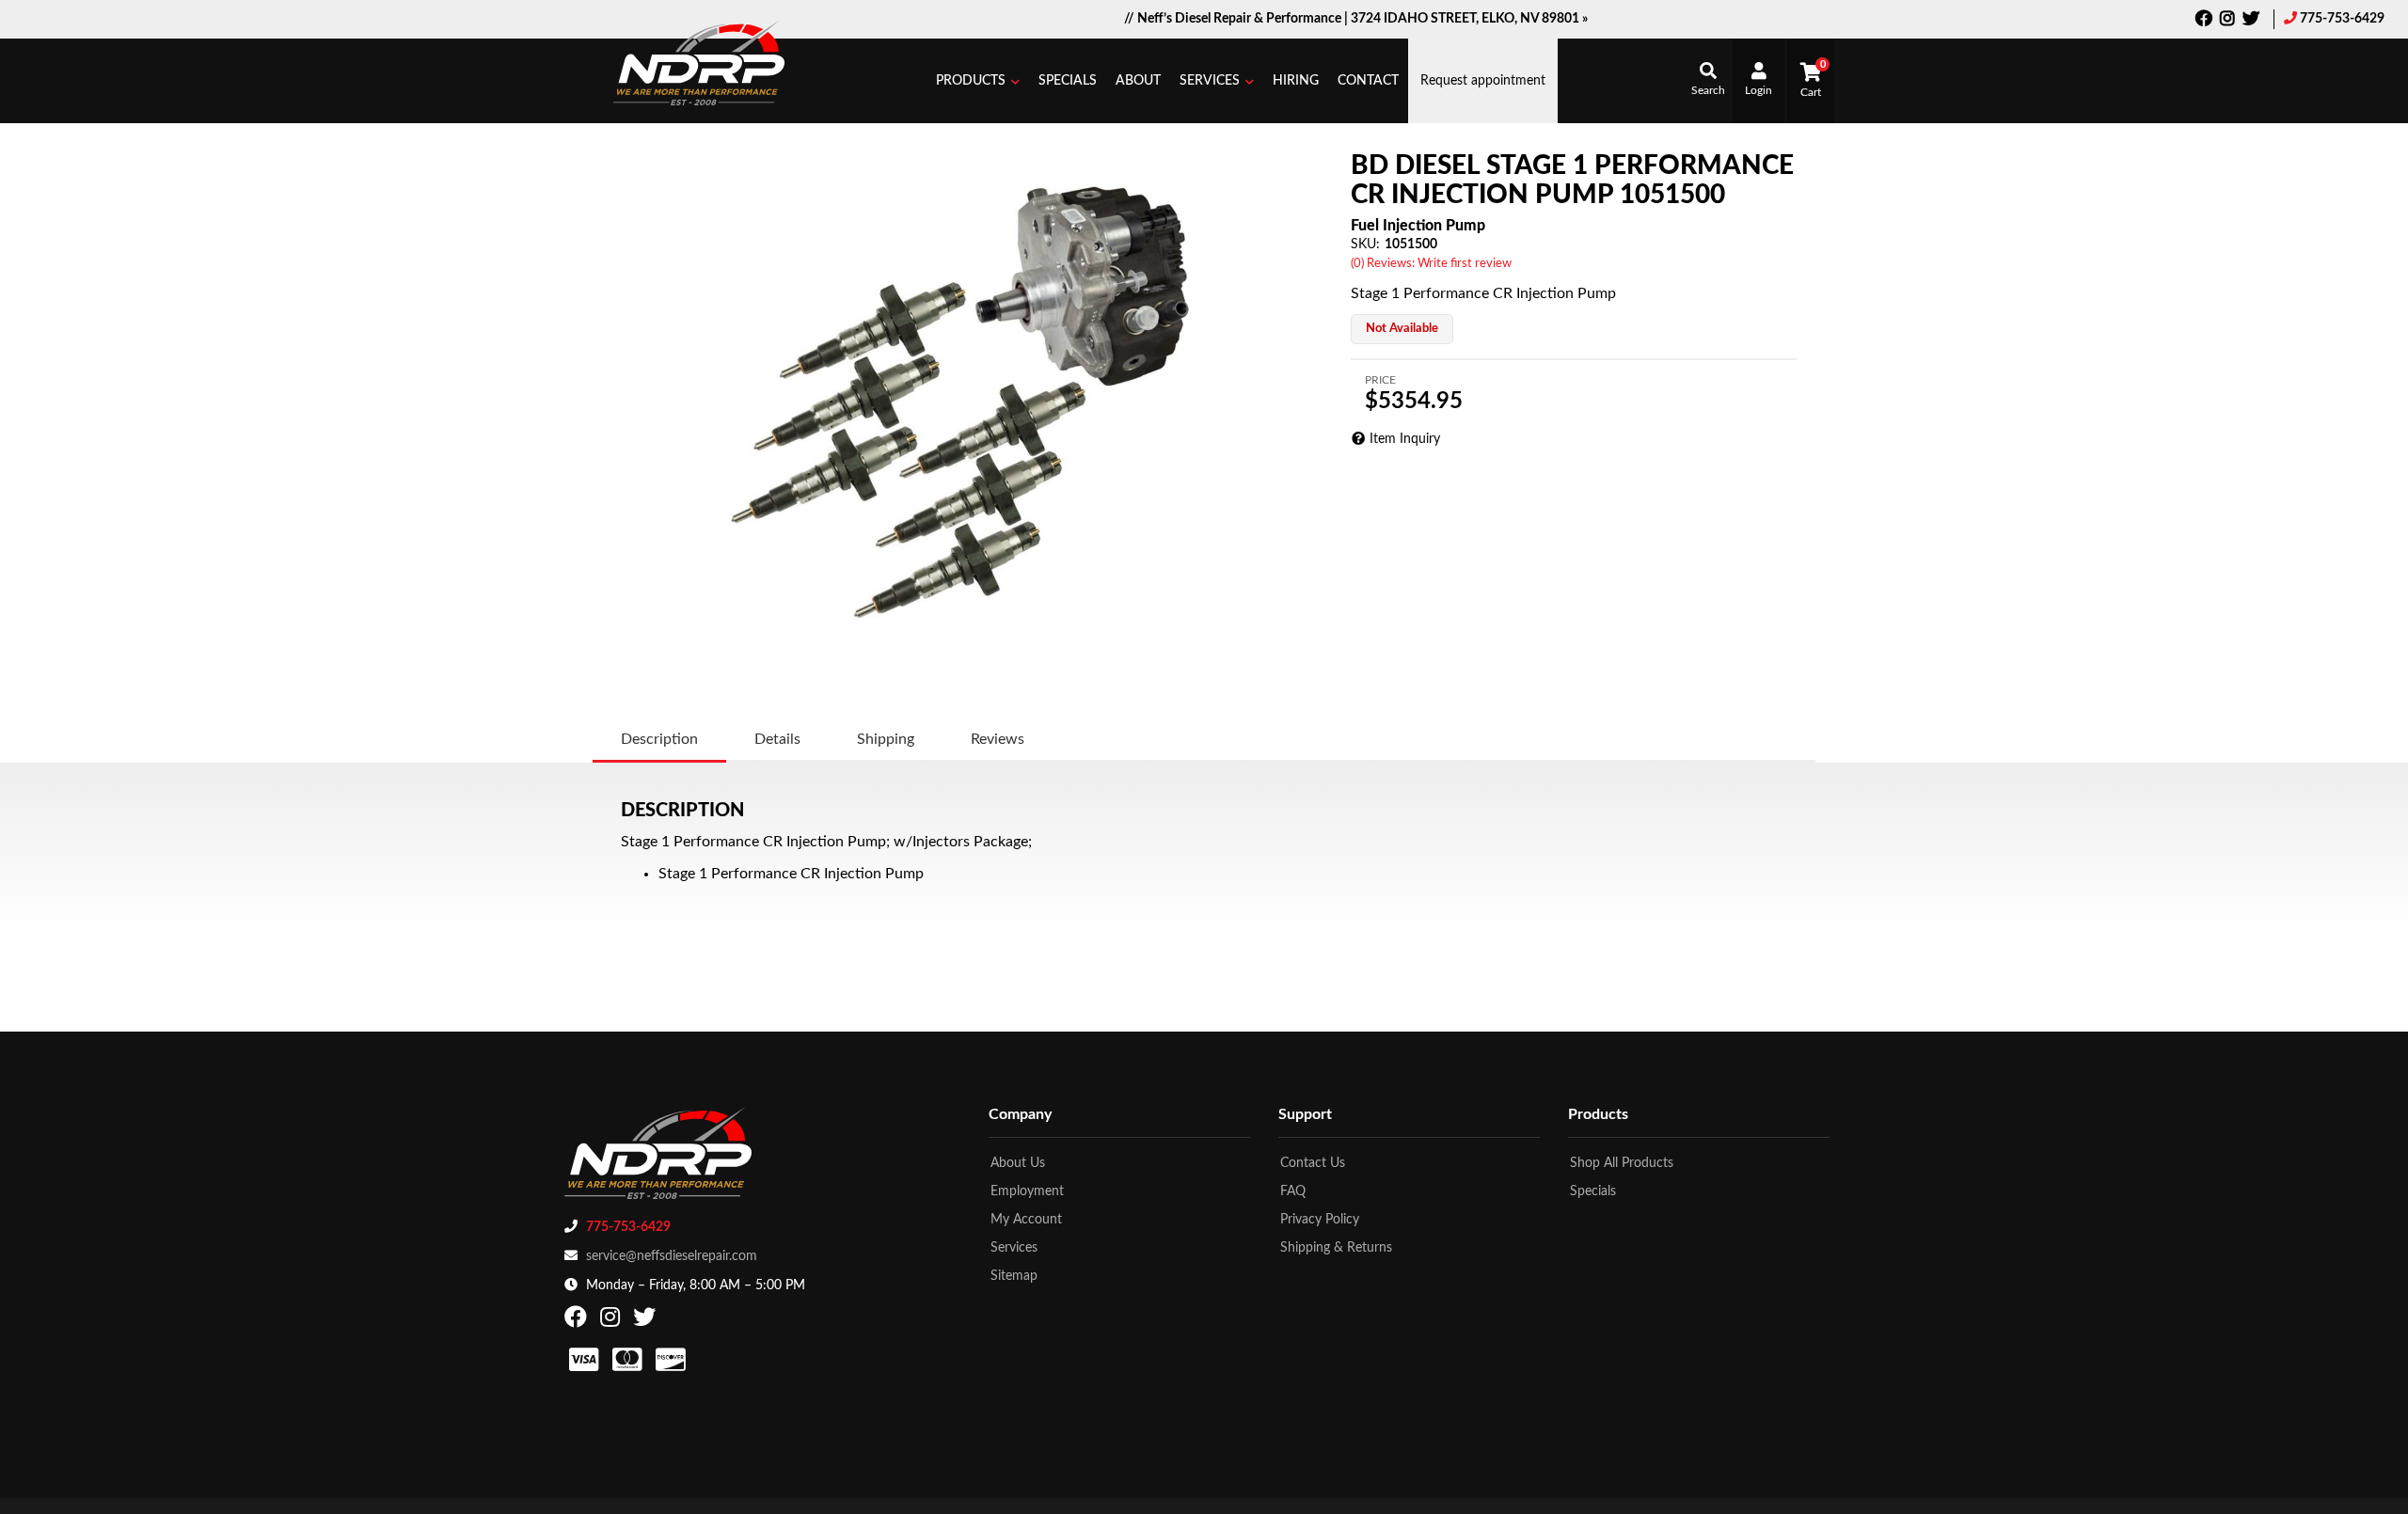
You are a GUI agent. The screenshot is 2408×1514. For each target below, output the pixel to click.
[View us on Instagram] (2227, 21)
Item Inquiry (1405, 439)
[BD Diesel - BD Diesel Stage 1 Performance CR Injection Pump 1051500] (967, 401)
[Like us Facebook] (2204, 21)
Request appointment (1483, 81)
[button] (978, 81)
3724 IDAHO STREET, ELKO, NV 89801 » (1469, 19)
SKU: (1365, 244)
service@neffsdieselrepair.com (672, 1256)
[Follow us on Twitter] (2251, 21)
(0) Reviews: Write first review (1431, 264)
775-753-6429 (2342, 19)
